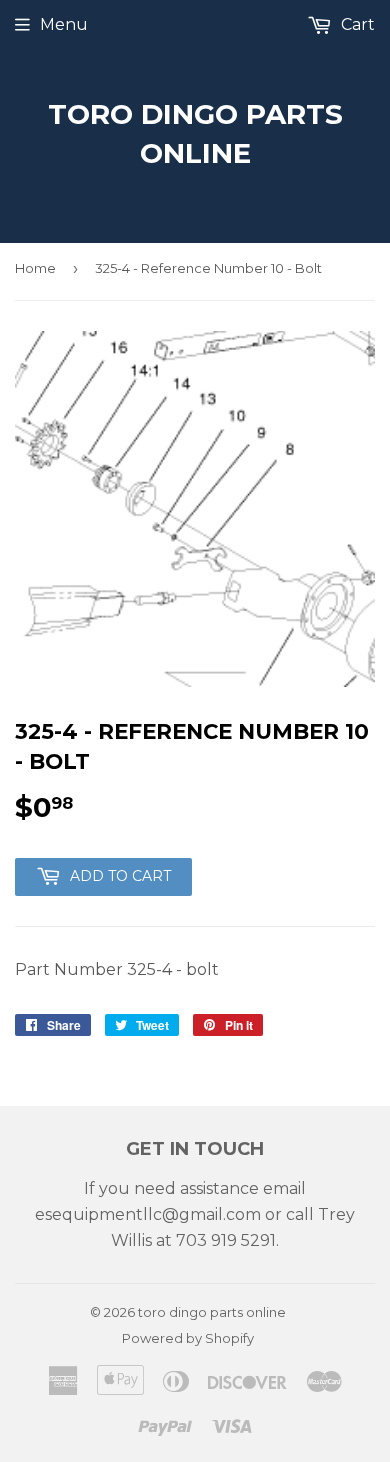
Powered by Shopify (188, 1338)
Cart (356, 24)
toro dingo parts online (195, 133)
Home (35, 268)
